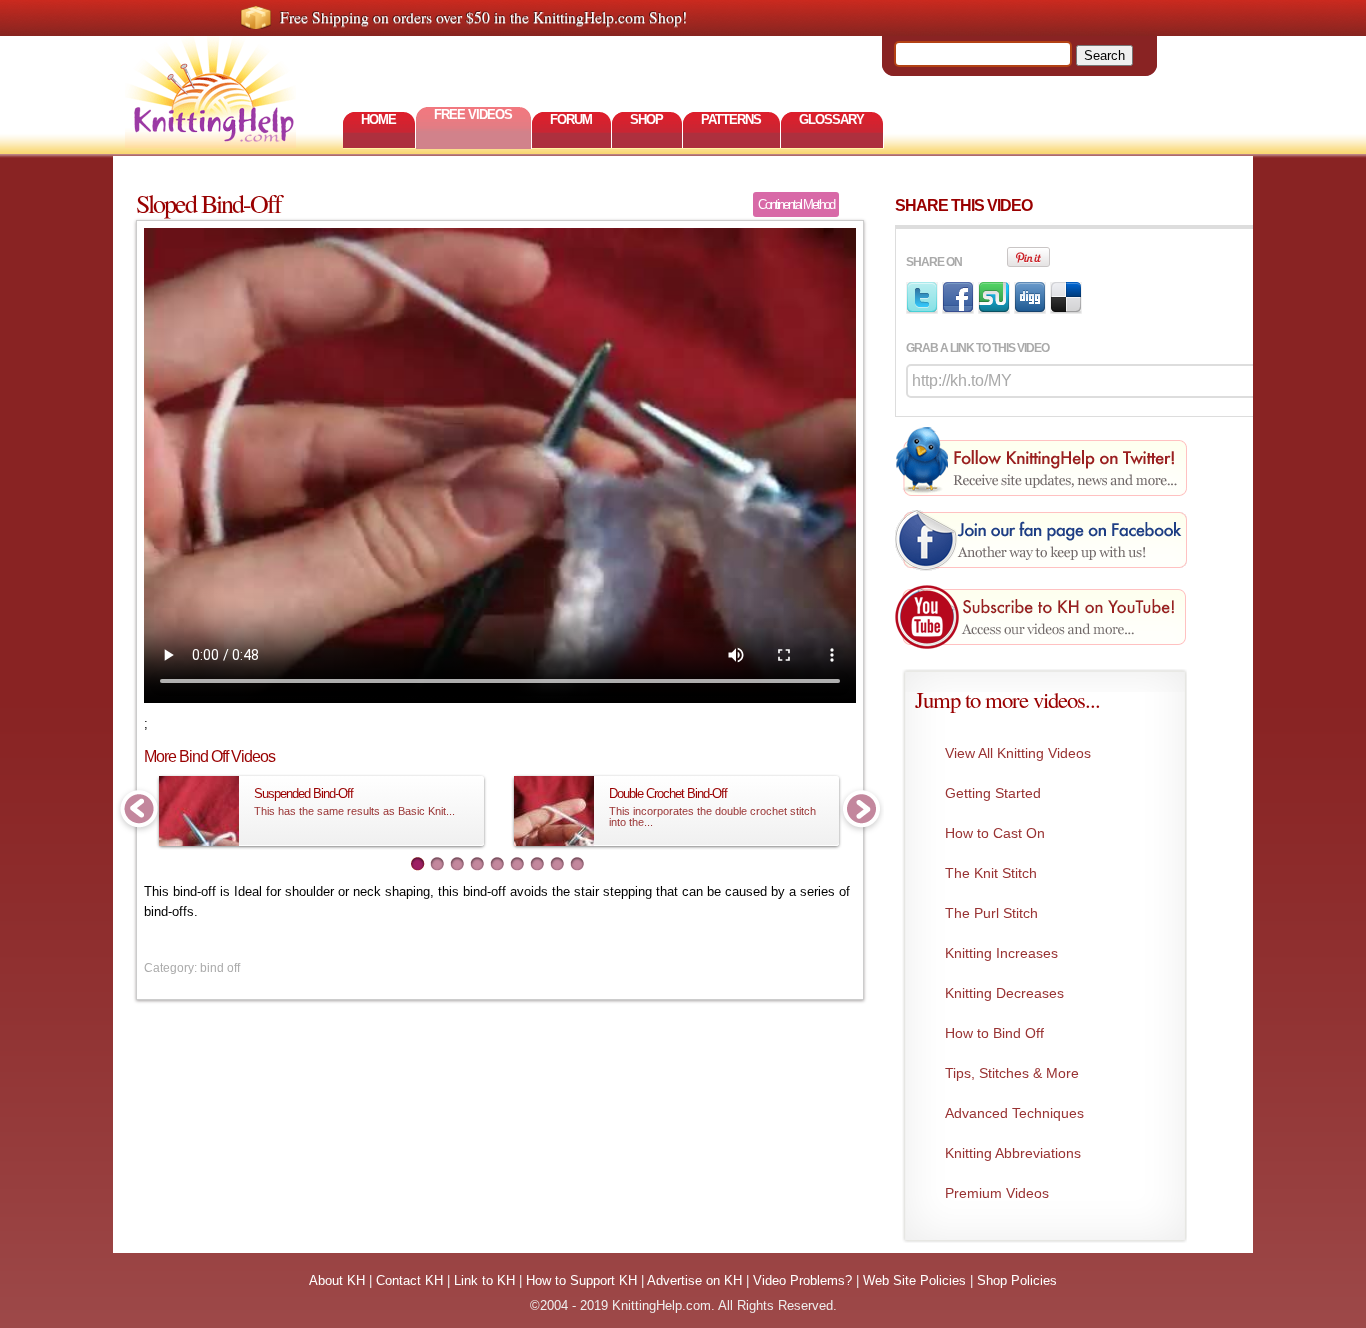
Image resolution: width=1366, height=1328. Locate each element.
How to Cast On (995, 833)
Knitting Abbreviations (1013, 1153)
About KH (337, 1280)
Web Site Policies (914, 1280)
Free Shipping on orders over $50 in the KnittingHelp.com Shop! (483, 17)
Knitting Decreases (1004, 993)
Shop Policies (1017, 1280)
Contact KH (409, 1280)
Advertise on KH (694, 1280)
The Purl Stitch (991, 913)
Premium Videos (997, 1193)
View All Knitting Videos (1018, 753)
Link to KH (484, 1280)
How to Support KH (581, 1280)
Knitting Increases (1001, 953)
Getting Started (993, 793)
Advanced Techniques (1014, 1113)
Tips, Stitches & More (1012, 1073)
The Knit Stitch (991, 873)
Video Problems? (802, 1280)
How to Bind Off (994, 1033)
